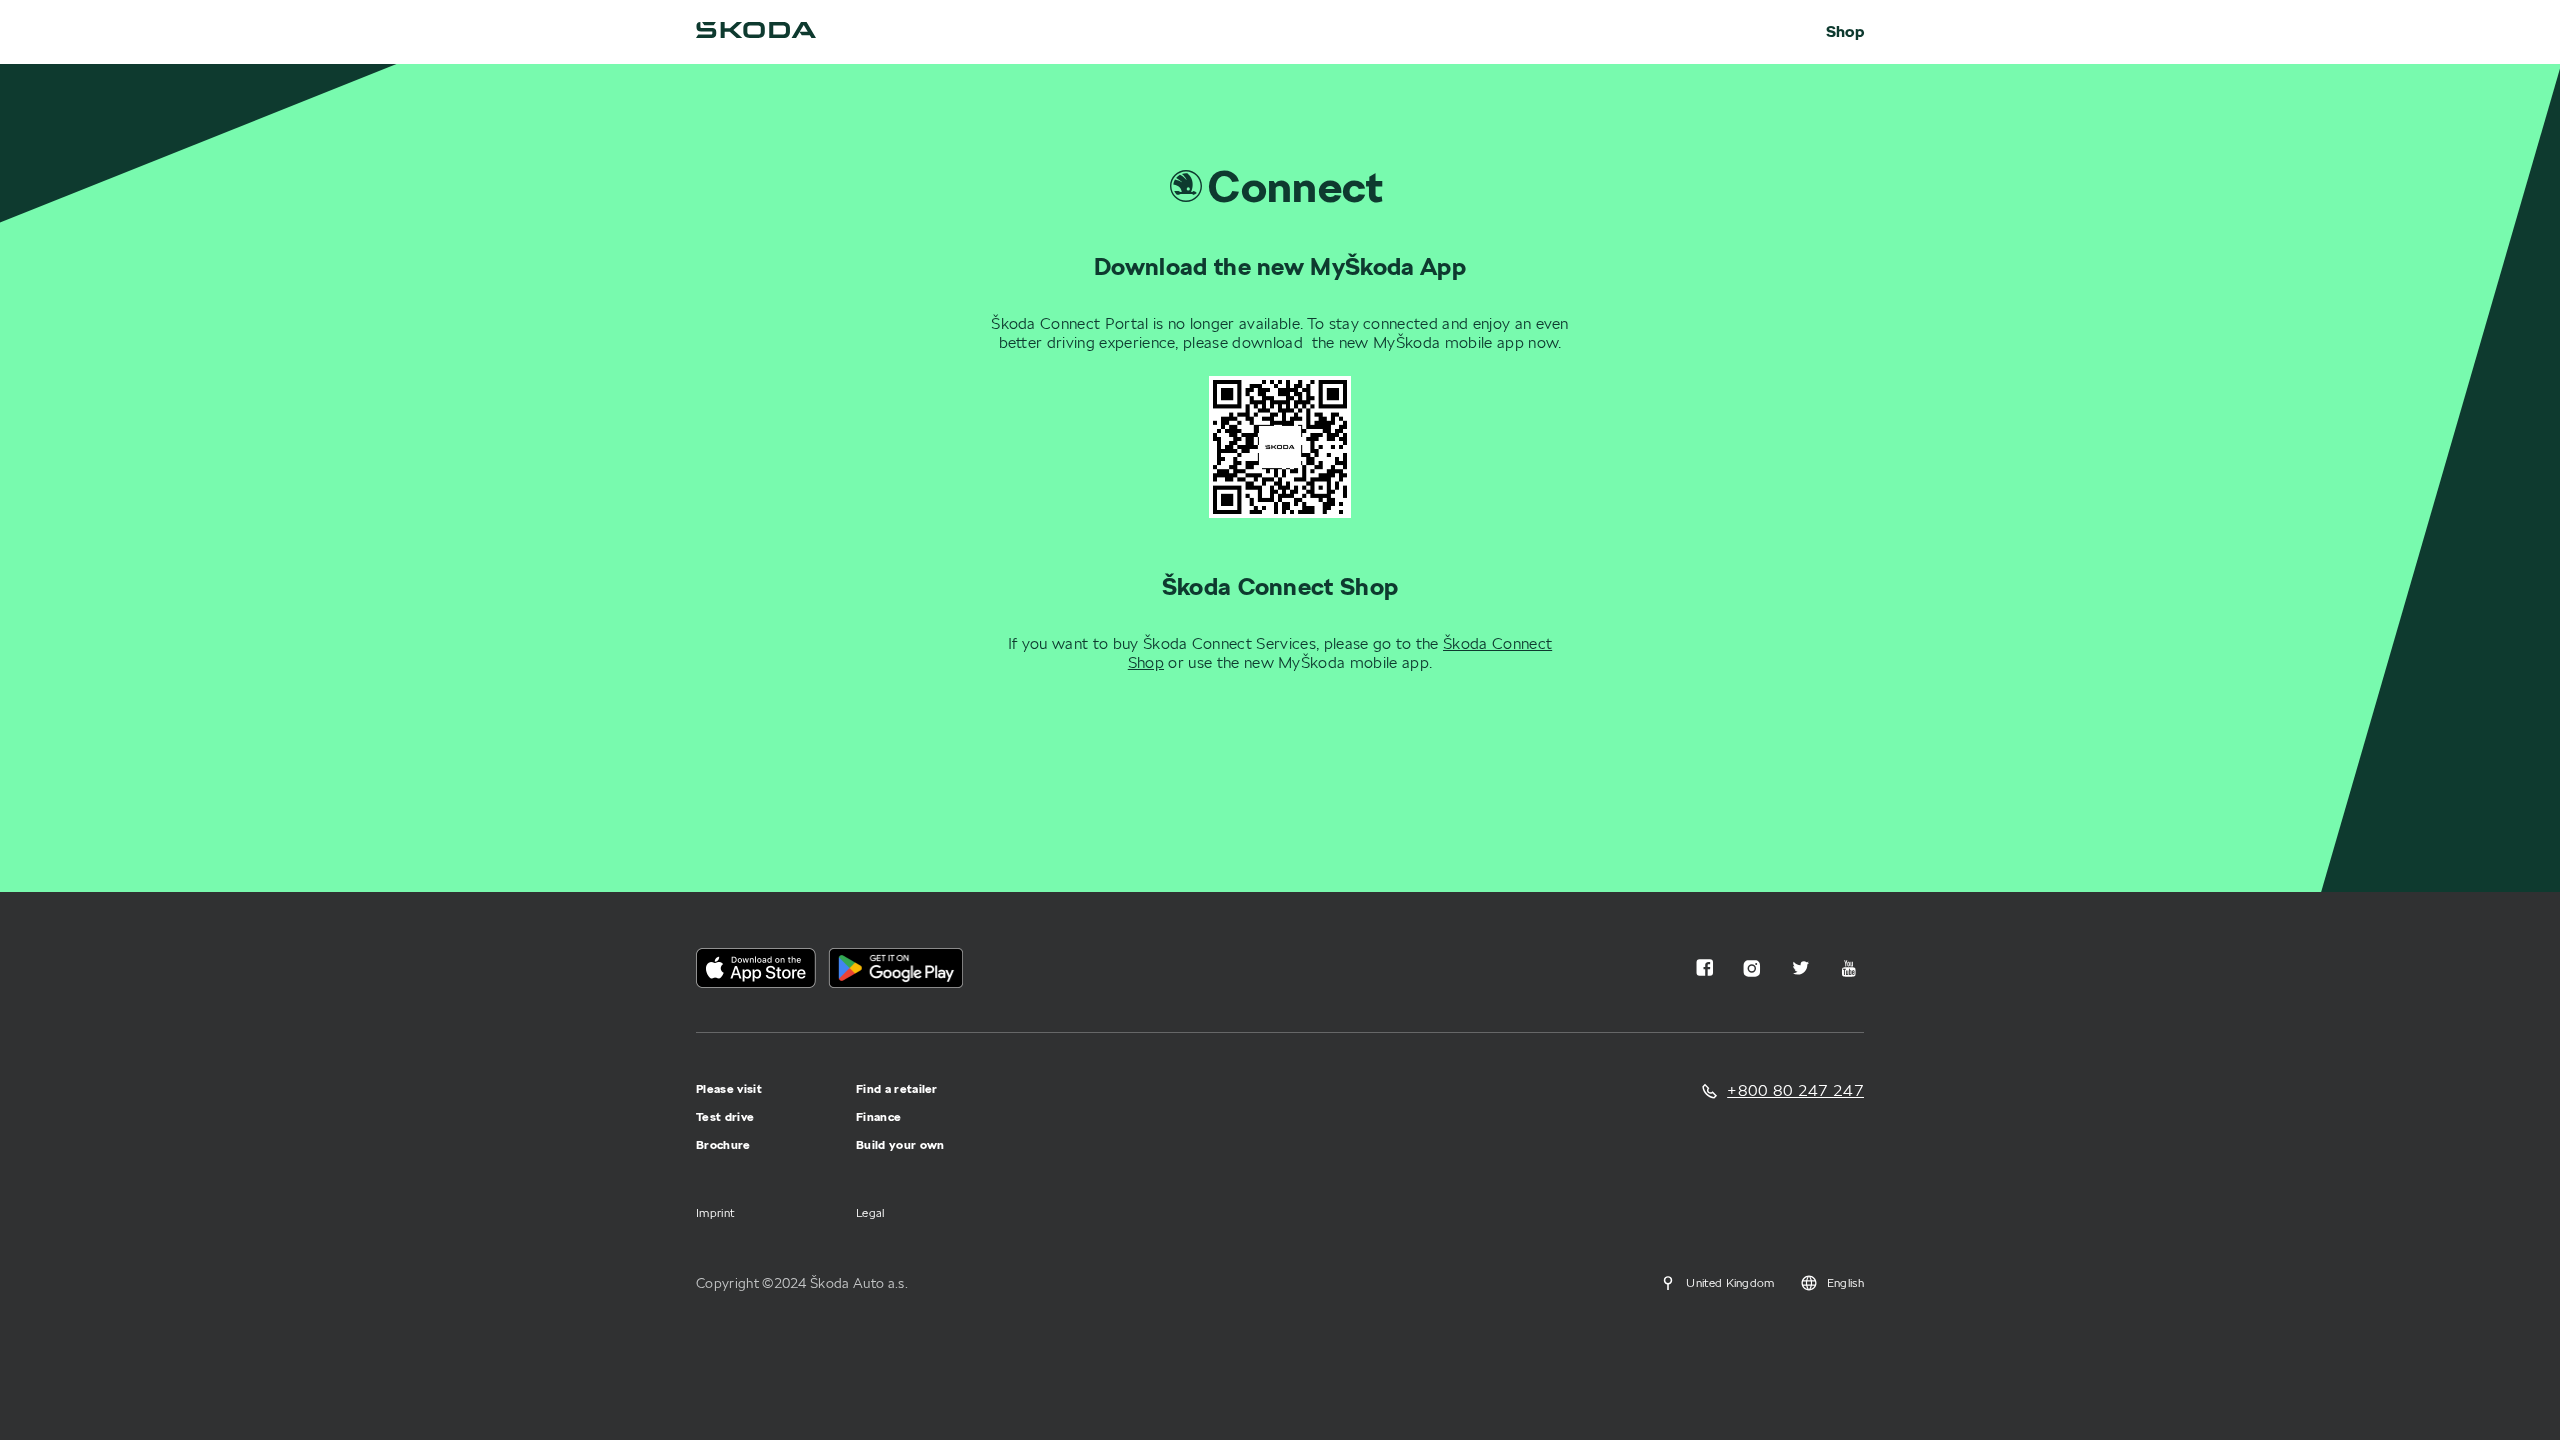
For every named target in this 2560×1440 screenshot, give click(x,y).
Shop (1845, 32)
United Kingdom (1730, 1282)
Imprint (715, 1212)
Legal (870, 1212)
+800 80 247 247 (1795, 1090)
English (1845, 1282)
